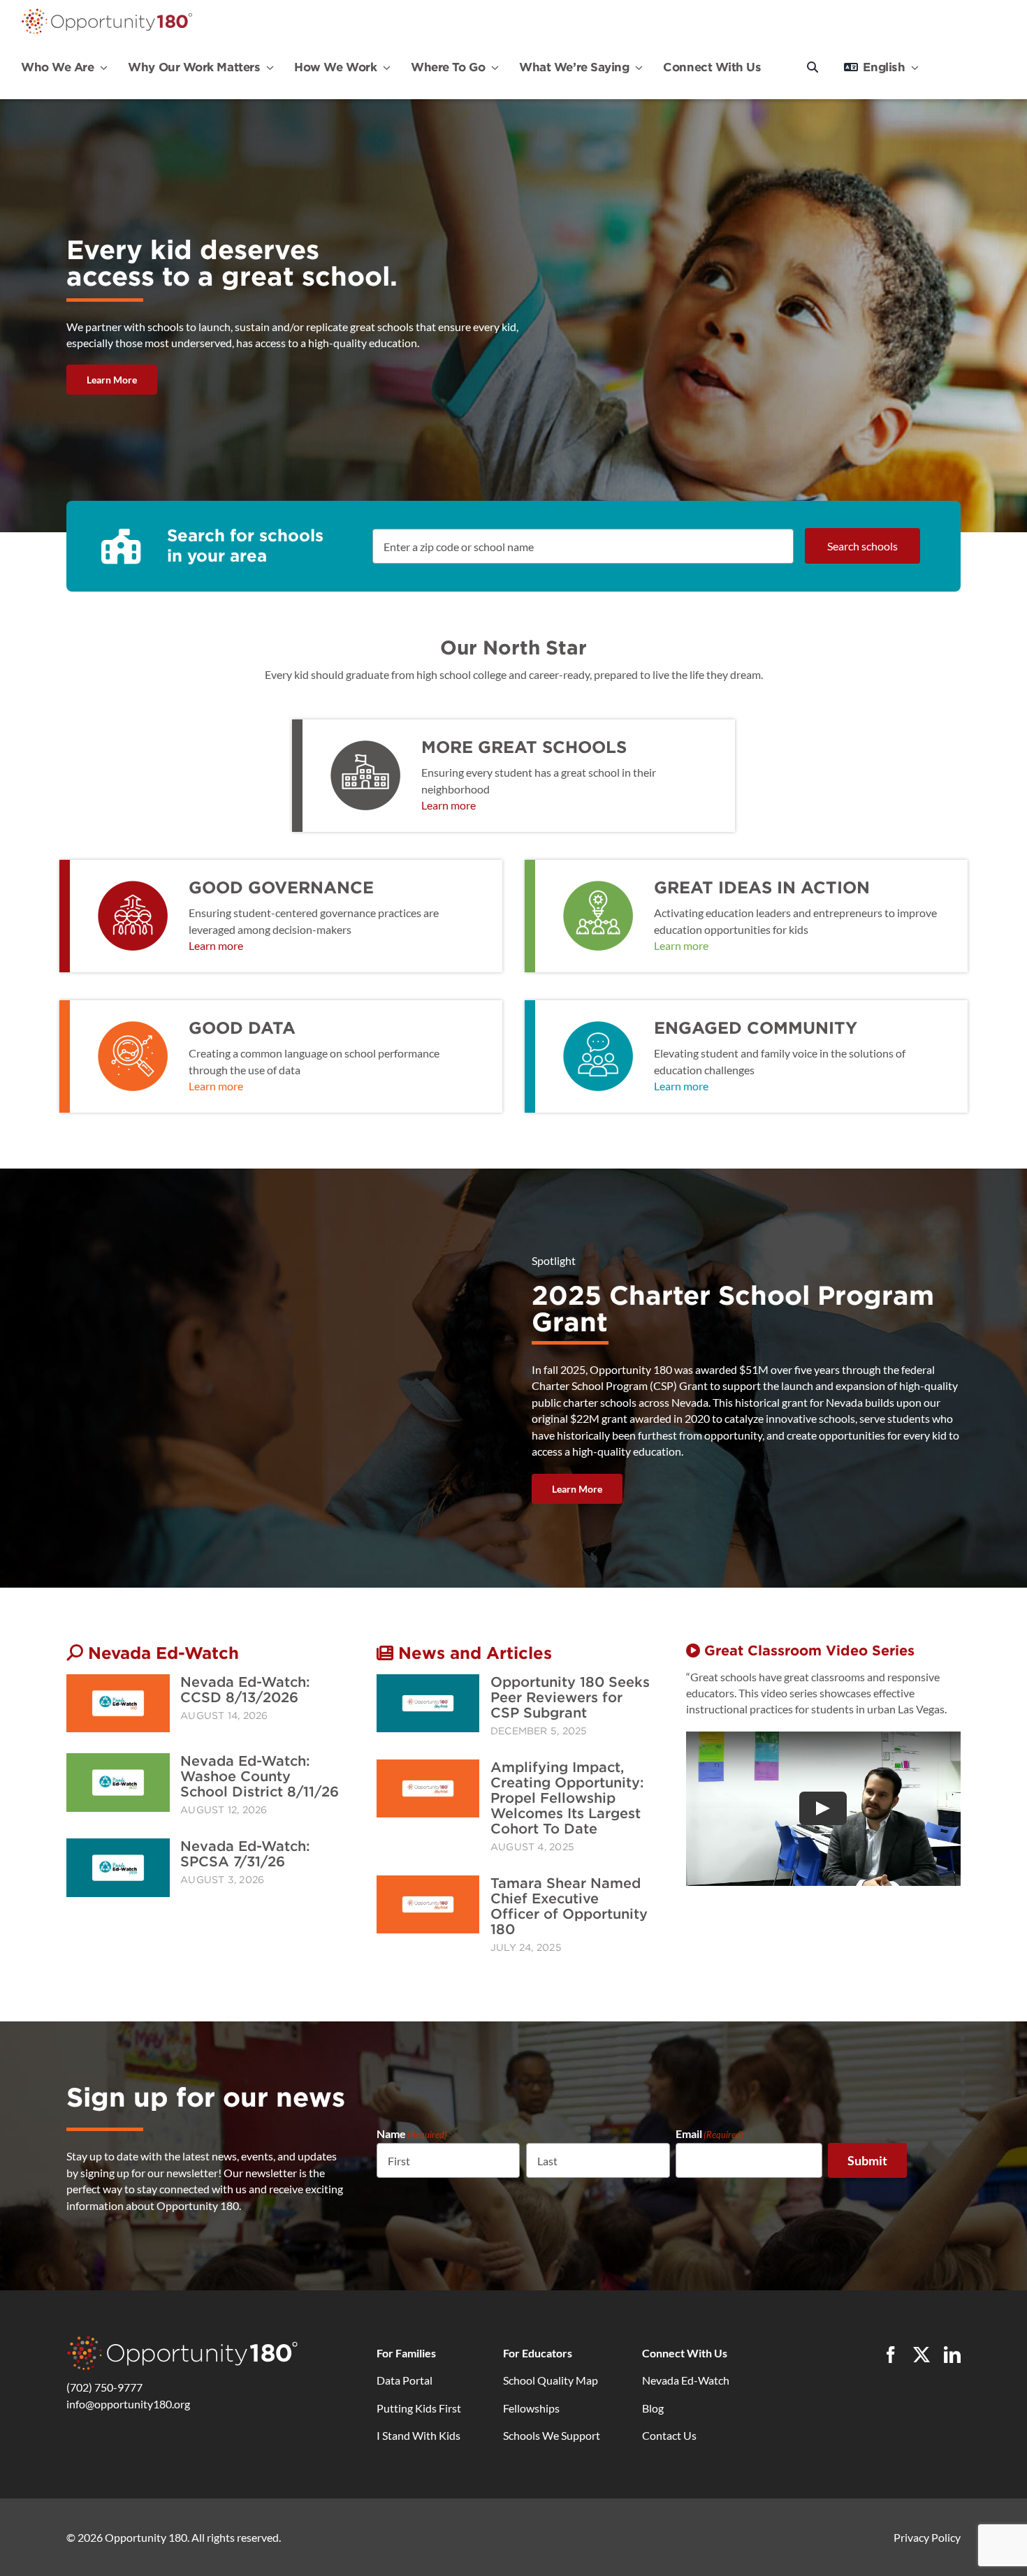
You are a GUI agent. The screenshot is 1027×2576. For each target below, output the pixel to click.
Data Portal (405, 2380)
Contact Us (669, 2435)
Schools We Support (552, 2435)
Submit (867, 2160)
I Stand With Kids (418, 2435)
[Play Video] (824, 1808)
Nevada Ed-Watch (686, 2380)
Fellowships (531, 2408)
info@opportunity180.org (128, 2404)
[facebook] (891, 2355)
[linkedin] (952, 2355)
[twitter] (922, 2355)
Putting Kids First (419, 2408)
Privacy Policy (927, 2537)
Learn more (449, 805)
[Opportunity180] (107, 12)
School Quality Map (551, 2380)
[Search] (813, 67)
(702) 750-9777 (104, 2387)
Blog (653, 2408)
